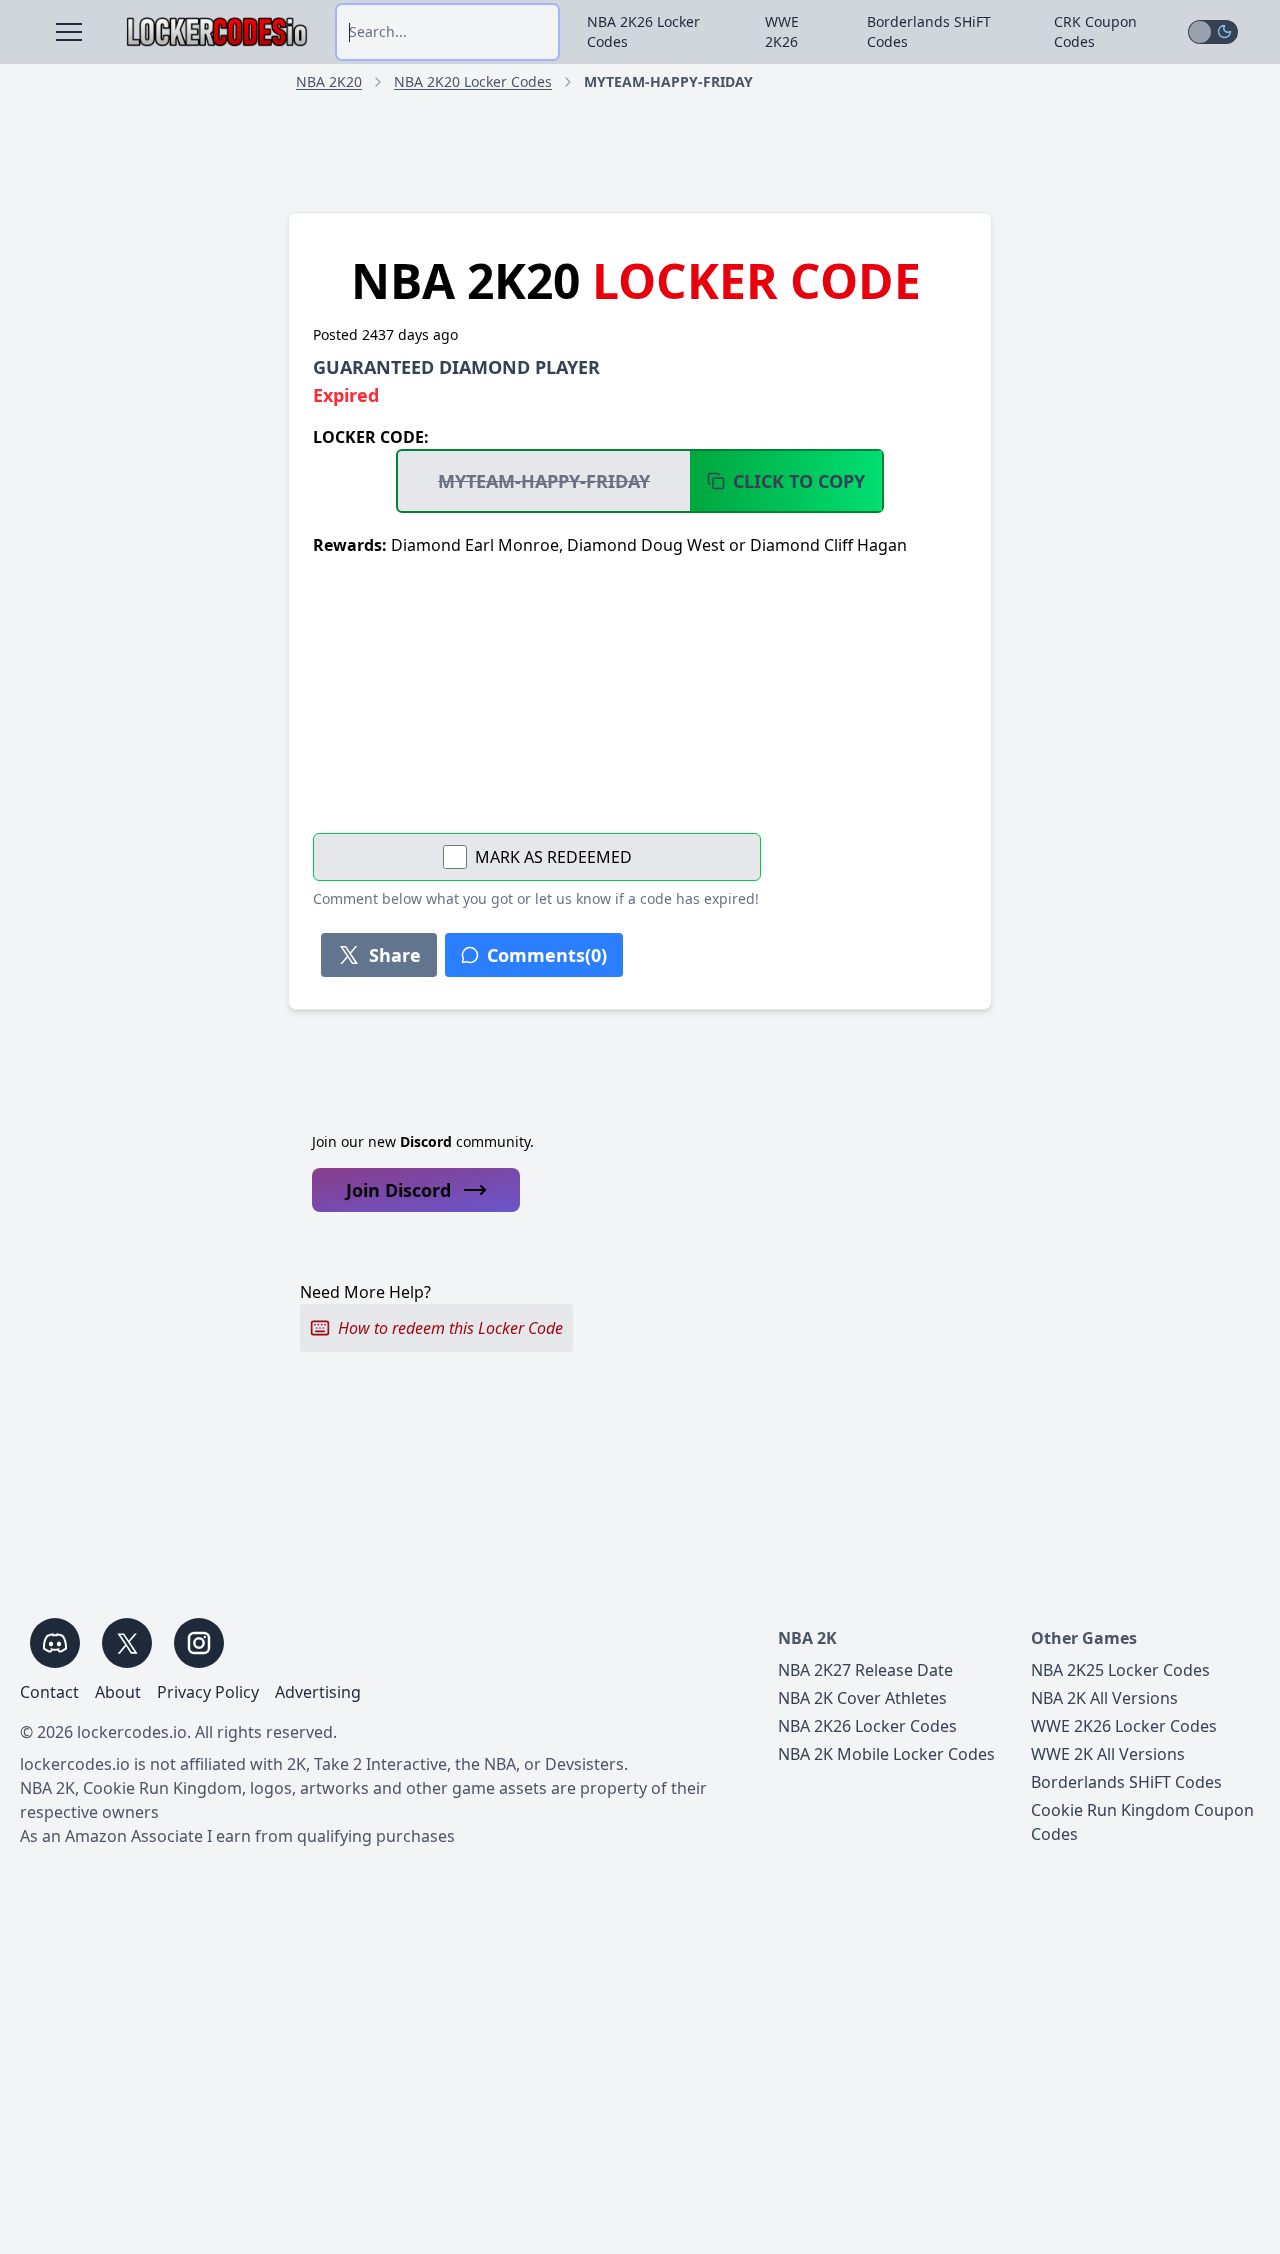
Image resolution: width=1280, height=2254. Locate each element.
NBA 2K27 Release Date (865, 1670)
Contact (49, 1692)
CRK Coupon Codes (1095, 31)
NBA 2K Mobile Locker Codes (886, 1754)
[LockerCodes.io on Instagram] (199, 1643)
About (118, 1692)
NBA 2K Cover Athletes (862, 1698)
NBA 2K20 (329, 81)
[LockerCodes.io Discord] (55, 1643)
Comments (547, 955)
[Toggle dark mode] (1213, 32)
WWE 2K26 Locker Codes (1124, 1726)
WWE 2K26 (782, 31)
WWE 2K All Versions (1108, 1754)
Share (395, 955)
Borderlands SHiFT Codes (929, 31)
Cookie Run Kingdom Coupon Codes (1142, 1822)
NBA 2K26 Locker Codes (643, 31)
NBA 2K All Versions (1104, 1698)
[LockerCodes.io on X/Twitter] (127, 1643)
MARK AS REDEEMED (553, 857)
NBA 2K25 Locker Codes (1120, 1670)
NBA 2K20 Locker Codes (473, 81)
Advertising (318, 1692)
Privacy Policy (208, 1692)
